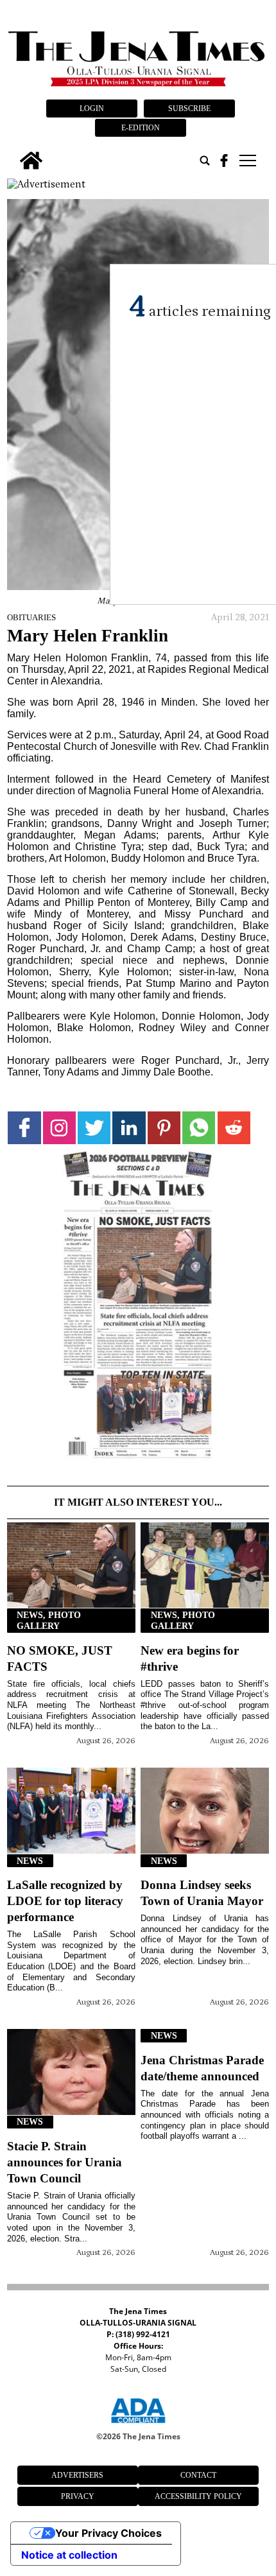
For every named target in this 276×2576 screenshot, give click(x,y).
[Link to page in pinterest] (164, 1128)
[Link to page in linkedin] (129, 1128)
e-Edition (141, 128)
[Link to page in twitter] (94, 1128)
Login (92, 109)
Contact (198, 2475)
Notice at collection (69, 2555)
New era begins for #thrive (190, 1658)
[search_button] (205, 161)
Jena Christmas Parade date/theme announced (202, 2068)
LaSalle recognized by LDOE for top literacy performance (65, 1901)
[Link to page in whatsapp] (199, 1128)
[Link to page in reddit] (234, 1128)
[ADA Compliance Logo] (138, 2425)
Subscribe (189, 109)
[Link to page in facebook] (24, 1128)
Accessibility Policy (198, 2496)
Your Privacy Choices (108, 2533)
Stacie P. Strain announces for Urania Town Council (65, 2162)
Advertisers (77, 2475)
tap (247, 161)
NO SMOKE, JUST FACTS (60, 1658)
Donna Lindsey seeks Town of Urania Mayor (202, 1893)
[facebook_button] (224, 161)
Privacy (78, 2496)
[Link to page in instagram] (59, 1128)
